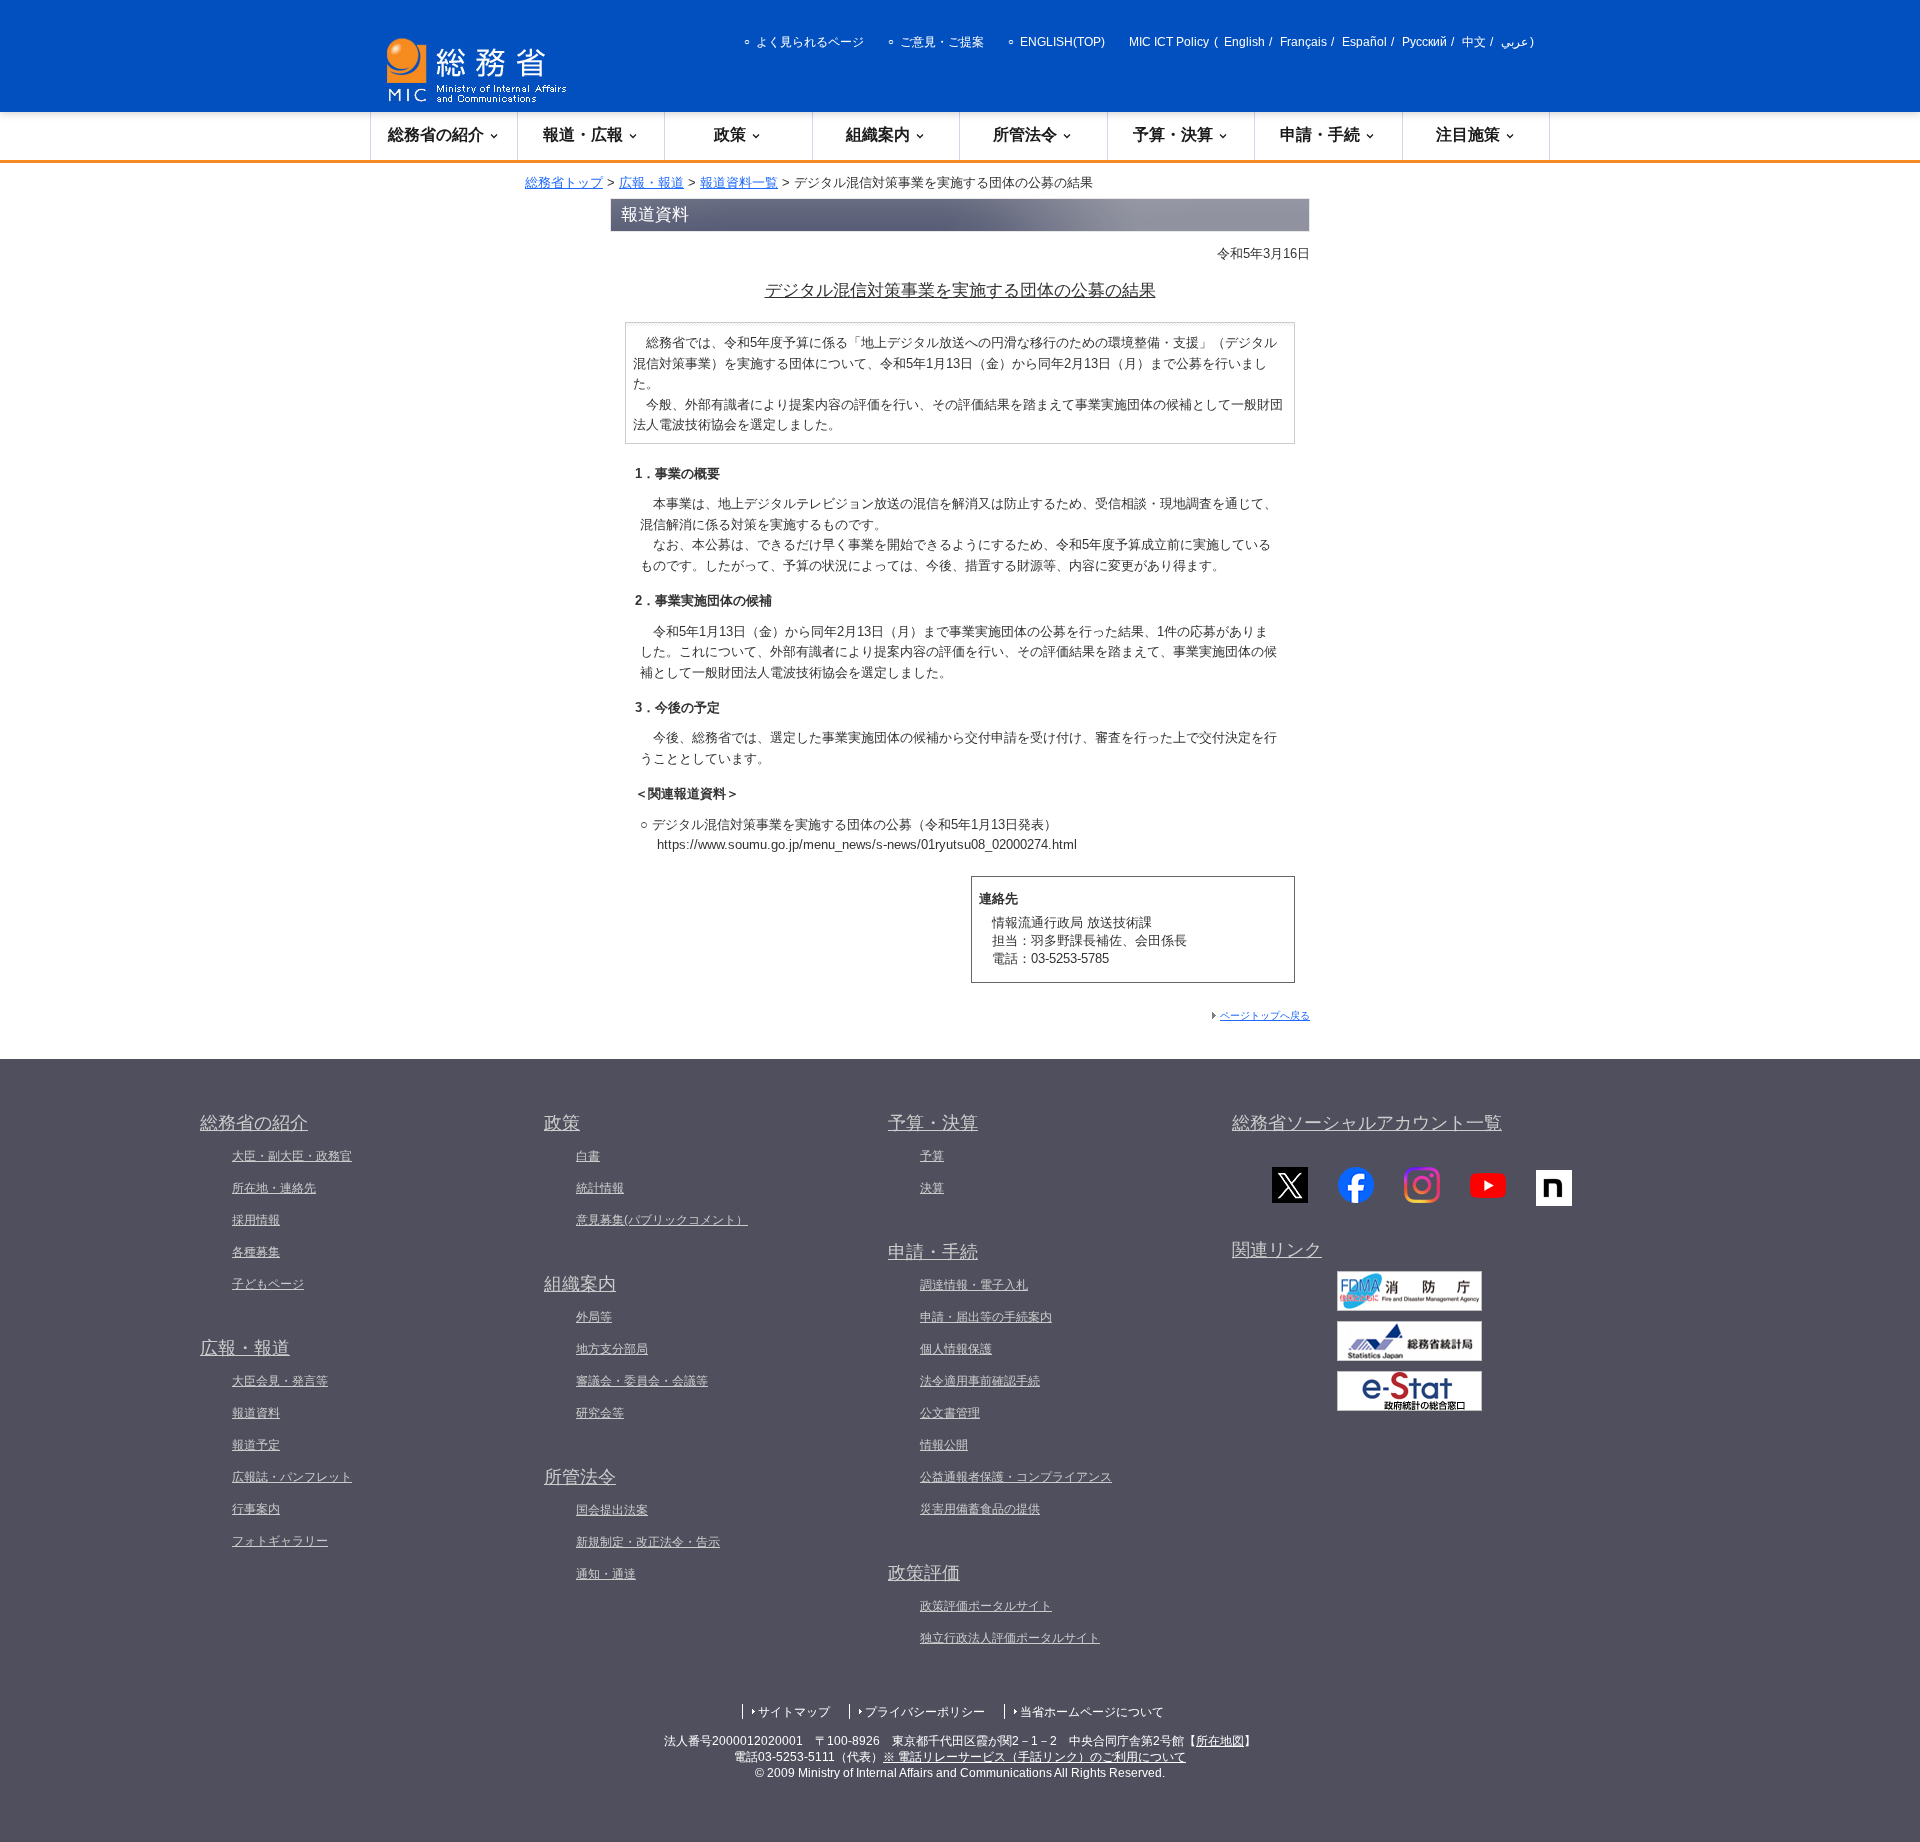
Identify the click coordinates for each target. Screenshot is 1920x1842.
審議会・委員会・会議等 (642, 1381)
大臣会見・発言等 (280, 1381)
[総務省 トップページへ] (481, 70)
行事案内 (256, 1509)
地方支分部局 (612, 1349)
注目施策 (1468, 134)
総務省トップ (564, 182)
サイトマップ (794, 1712)
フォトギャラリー (280, 1541)
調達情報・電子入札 (974, 1285)
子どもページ (268, 1284)
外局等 (594, 1317)
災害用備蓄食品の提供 (980, 1509)
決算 (932, 1188)
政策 (730, 134)
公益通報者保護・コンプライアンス (1016, 1477)
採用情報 (256, 1220)
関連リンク (1277, 1250)
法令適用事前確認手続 (980, 1381)
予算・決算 (1173, 134)
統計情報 (600, 1188)
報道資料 (256, 1413)
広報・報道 (651, 182)
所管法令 (1025, 134)
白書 (588, 1156)
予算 (932, 1156)
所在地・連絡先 (274, 1188)
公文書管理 (950, 1413)
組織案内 (878, 134)
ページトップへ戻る (1265, 1015)
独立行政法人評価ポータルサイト (1010, 1638)
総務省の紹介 (436, 134)
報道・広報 (583, 134)
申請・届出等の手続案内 (986, 1317)
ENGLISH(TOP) (1062, 42)
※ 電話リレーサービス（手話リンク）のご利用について (1034, 1757)
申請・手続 (1320, 134)
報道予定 (256, 1445)
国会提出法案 (612, 1510)
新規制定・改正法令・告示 (648, 1542)
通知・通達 (606, 1574)
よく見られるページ (810, 42)
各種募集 (256, 1252)
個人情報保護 (956, 1349)
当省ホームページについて (1092, 1712)
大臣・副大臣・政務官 (292, 1156)
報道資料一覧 (739, 182)
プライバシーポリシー (925, 1712)
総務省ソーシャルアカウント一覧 (1367, 1123)
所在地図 (1220, 1741)
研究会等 (600, 1413)
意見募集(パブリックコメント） (662, 1220)
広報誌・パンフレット (292, 1477)
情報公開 (944, 1445)
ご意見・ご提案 (942, 42)
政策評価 (924, 1573)
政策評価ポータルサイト (986, 1606)
